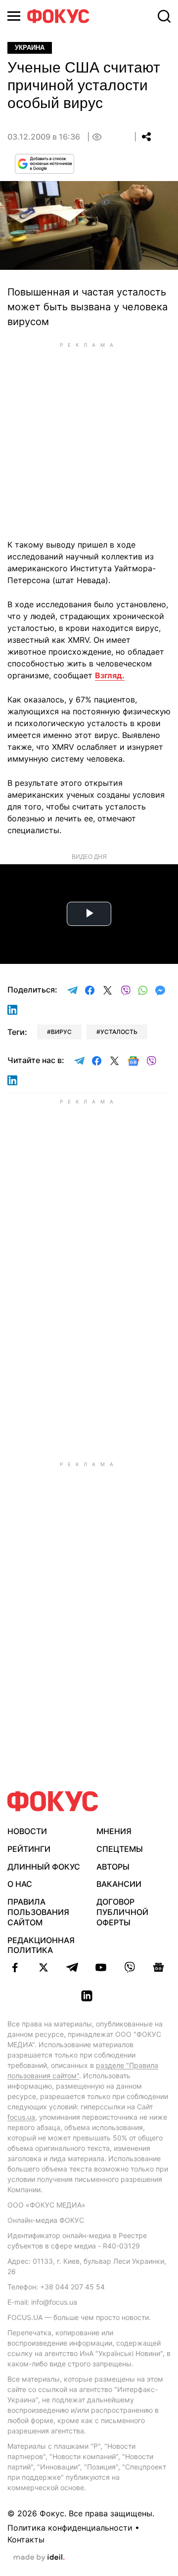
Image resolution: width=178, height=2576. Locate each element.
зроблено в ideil (39, 2558)
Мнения (114, 1831)
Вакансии (119, 1884)
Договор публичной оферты (122, 1912)
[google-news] (158, 1967)
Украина (30, 48)
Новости (27, 1831)
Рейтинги (29, 1849)
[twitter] (44, 1967)
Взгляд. (110, 675)
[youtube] (101, 1967)
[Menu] (14, 16)
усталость (119, 1032)
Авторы (113, 1867)
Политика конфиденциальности (70, 2528)
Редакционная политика (41, 1945)
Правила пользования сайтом (38, 1912)
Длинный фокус (44, 1867)
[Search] (164, 16)
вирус (61, 1032)
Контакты (26, 2539)
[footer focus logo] (53, 1801)
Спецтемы (120, 1849)
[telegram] (72, 1967)
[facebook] (15, 1967)
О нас (20, 1884)
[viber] (130, 1967)
